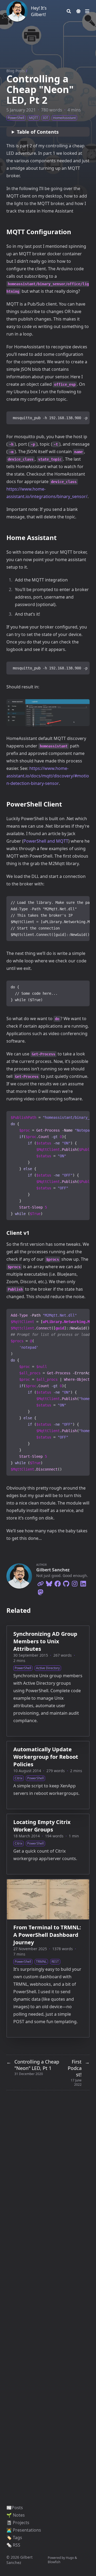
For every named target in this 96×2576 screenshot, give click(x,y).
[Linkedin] (83, 1583)
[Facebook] (58, 1583)
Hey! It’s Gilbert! (39, 11)
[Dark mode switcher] (78, 11)
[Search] (69, 11)
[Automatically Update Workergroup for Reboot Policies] (48, 1775)
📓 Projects (18, 2523)
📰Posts (15, 2508)
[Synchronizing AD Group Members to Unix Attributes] (48, 1681)
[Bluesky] (49, 1583)
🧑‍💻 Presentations (24, 2530)
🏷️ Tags (14, 2538)
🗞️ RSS (13, 2545)
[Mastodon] (41, 1591)
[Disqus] (48, 2160)
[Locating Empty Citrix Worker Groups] (48, 1844)
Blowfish (54, 2562)
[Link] (41, 1583)
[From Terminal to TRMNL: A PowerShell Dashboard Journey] (48, 1958)
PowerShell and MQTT (46, 841)
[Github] (66, 1583)
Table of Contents (38, 132)
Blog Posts (16, 71)
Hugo (70, 2558)
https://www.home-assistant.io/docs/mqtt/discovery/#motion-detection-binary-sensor (48, 776)
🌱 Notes (16, 2515)
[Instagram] (75, 1583)
